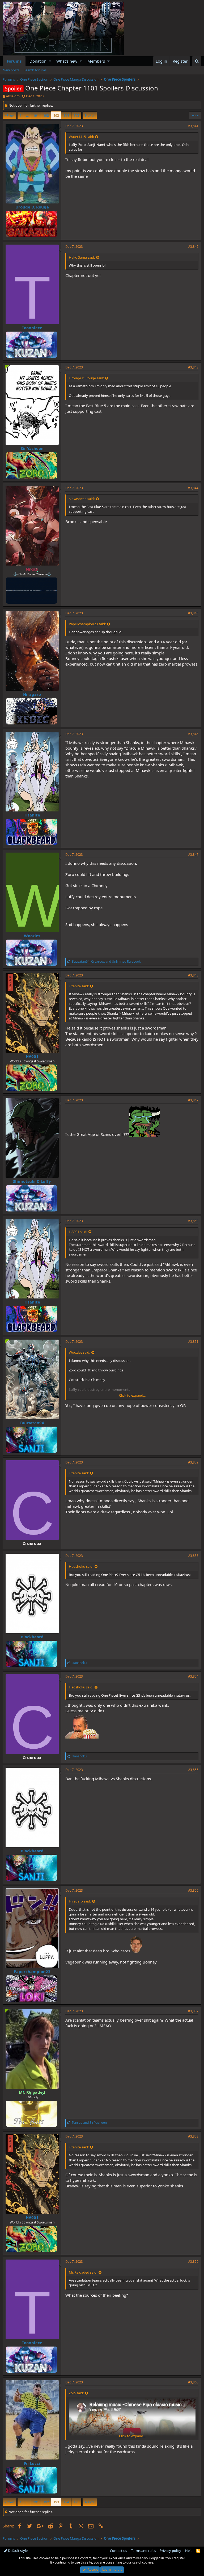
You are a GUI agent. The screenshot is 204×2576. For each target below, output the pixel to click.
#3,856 (193, 1890)
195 (76, 115)
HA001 (32, 1056)
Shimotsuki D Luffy (32, 1181)
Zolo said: (76, 2393)
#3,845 (193, 613)
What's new (67, 61)
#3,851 (193, 1342)
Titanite (32, 815)
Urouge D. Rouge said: (86, 378)
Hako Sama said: (82, 257)
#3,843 (193, 367)
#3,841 (193, 126)
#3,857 (193, 2011)
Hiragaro (32, 694)
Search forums (35, 70)
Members (96, 61)
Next (89, 115)
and (89, 2123)
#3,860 (193, 2382)
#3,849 (193, 1100)
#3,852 (193, 1462)
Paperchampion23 (32, 1971)
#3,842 (193, 247)
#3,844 (193, 488)
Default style (17, 2551)
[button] (50, 61)
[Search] (197, 61)
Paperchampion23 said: (87, 624)
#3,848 (193, 975)
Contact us (118, 2551)
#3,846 (193, 734)
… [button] (27, 115)
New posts (11, 70)
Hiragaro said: (80, 1901)
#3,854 (193, 1676)
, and (106, 961)
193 (56, 115)
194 (66, 115)
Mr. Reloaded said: (83, 2272)
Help (189, 2551)
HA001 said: (78, 1232)
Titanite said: (79, 986)
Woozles (32, 936)
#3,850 (193, 1221)
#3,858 (193, 2136)
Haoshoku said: (81, 1566)
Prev (10, 115)
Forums (14, 61)
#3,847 (193, 855)
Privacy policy (170, 2551)
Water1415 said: (81, 137)
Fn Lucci (32, 2463)
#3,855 (193, 1770)
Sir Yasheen (32, 448)
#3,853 (193, 1556)
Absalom (13, 96)
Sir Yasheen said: (82, 499)
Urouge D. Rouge (32, 207)
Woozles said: (79, 1352)
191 (36, 115)
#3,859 (193, 2262)
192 (46, 115)
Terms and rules (143, 2551)
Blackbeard (32, 1637)
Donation (38, 61)
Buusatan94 (32, 1423)
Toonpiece (32, 328)
